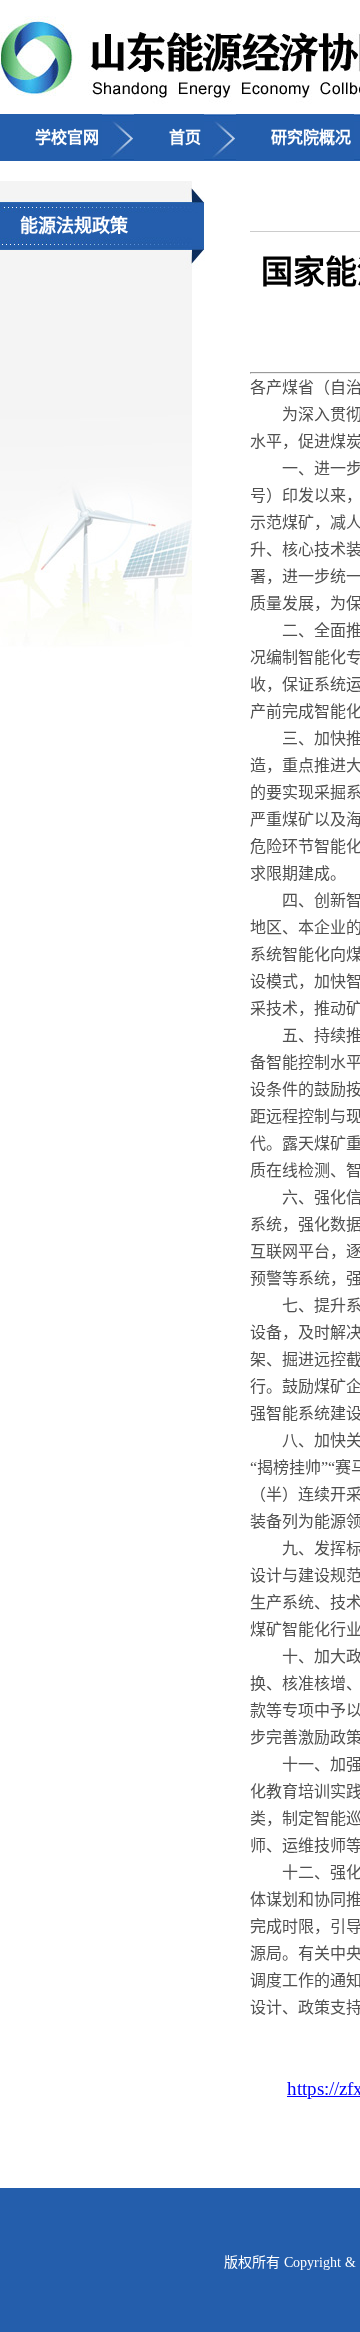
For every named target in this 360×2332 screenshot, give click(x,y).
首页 (185, 137)
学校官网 (67, 137)
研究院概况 (311, 137)
